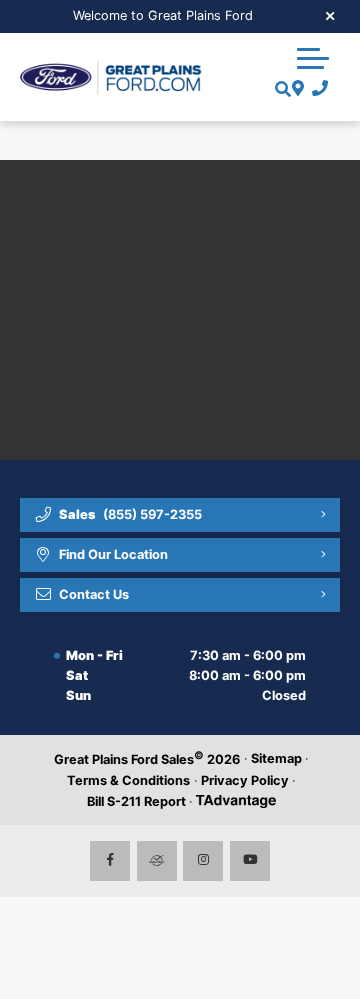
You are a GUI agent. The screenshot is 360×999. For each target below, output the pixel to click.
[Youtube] (250, 861)
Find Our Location (113, 554)
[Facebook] (110, 861)
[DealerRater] (157, 861)
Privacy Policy (245, 780)
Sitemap (276, 758)
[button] (313, 58)
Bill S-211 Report (136, 801)
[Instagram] (203, 861)
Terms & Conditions (128, 780)
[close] (331, 15)
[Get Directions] (295, 89)
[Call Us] (316, 89)
